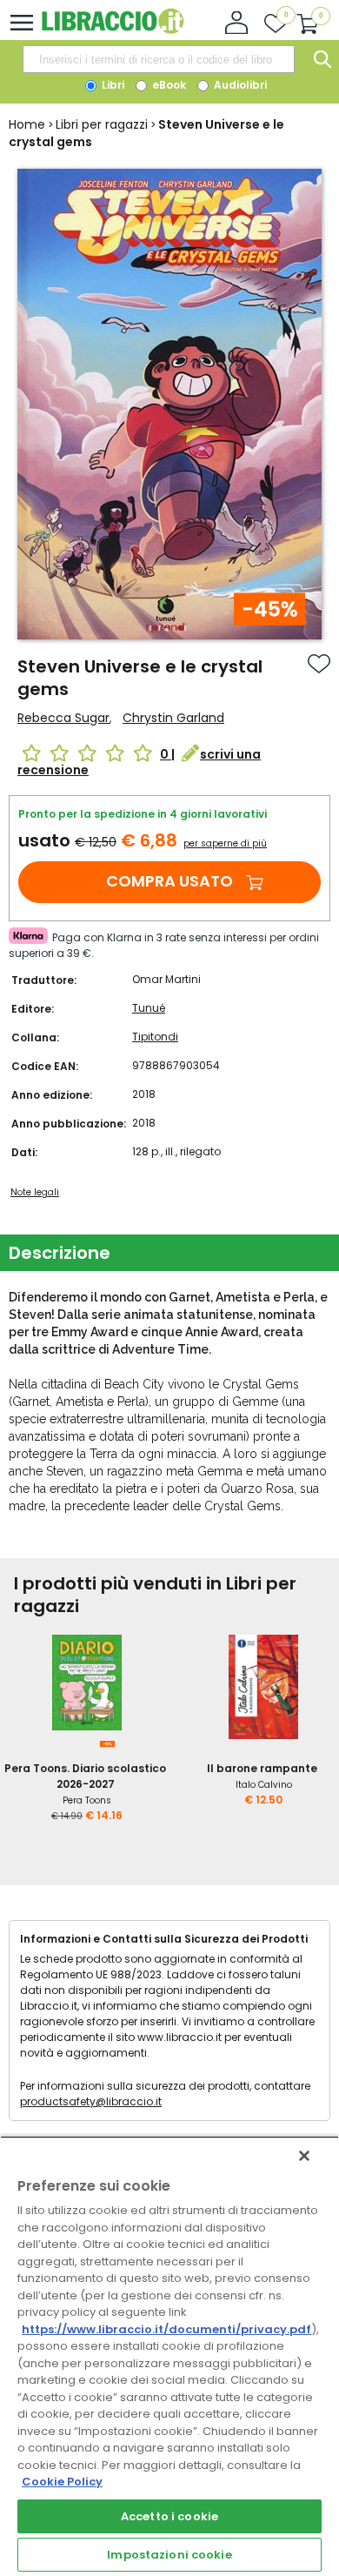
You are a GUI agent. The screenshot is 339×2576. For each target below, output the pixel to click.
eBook (168, 85)
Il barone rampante (262, 1768)
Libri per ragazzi (102, 124)
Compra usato (169, 881)
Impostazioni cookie (169, 2555)
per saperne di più (225, 843)
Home (27, 124)
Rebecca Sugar (63, 718)
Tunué (149, 1008)
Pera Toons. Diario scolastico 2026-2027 (85, 1776)
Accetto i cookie (169, 2516)
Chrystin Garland (173, 718)
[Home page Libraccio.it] (113, 30)
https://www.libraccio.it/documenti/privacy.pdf (166, 2329)
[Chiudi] (304, 2156)
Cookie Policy (62, 2482)
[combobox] (158, 59)
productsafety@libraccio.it (91, 2101)
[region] (169, 2356)
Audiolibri (239, 85)
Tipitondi (155, 1037)
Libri (112, 85)
